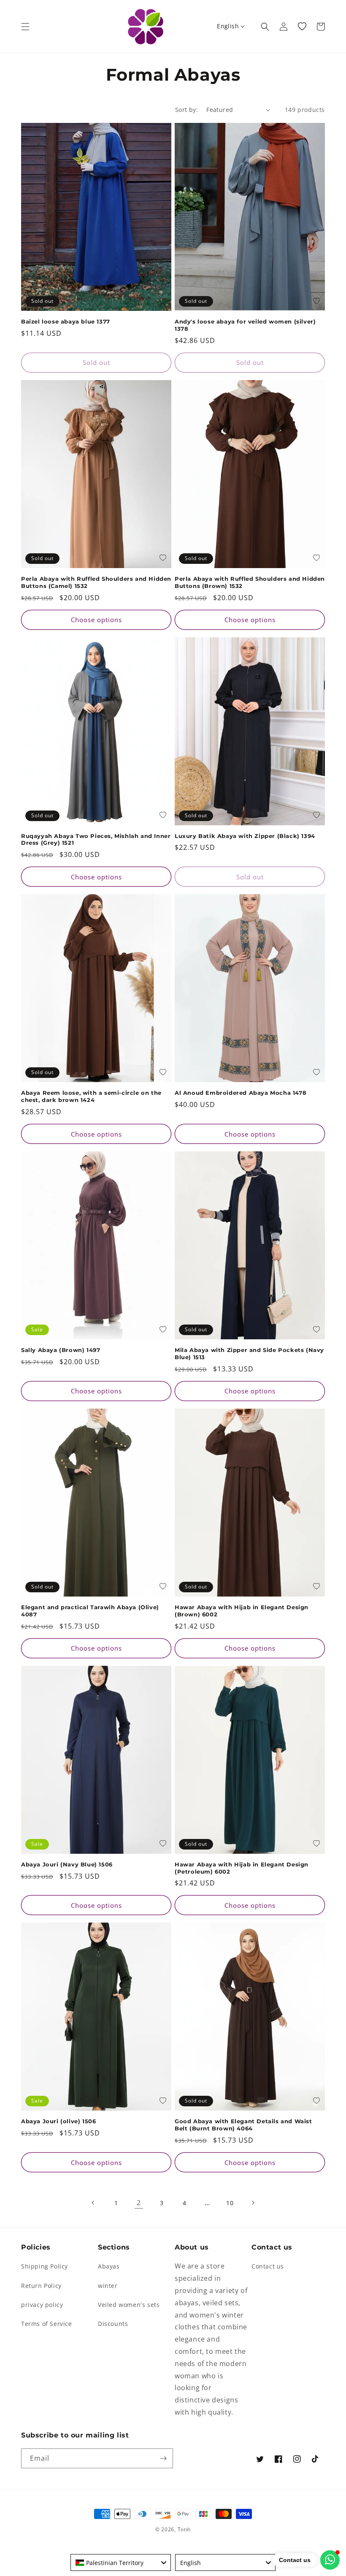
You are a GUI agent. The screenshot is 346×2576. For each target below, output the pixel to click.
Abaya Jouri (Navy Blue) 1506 (67, 1864)
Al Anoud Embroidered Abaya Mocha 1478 (241, 1093)
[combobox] (121, 2562)
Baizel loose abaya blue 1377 (66, 321)
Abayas (109, 2266)
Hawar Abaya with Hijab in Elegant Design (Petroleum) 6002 (242, 1868)
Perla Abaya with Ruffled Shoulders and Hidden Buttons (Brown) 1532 (250, 582)
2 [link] (139, 2203)
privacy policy (42, 2305)
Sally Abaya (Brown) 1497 (61, 1350)
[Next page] (253, 2203)
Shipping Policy (45, 2266)
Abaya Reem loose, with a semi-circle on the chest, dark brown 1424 (91, 1096)
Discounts (113, 2324)
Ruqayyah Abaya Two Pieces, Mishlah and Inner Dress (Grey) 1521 (96, 839)
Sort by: (187, 110)
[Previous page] (93, 2203)
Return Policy (41, 2286)
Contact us (268, 2266)
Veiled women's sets (129, 2305)
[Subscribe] (163, 2458)
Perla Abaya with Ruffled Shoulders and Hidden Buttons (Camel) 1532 (96, 582)
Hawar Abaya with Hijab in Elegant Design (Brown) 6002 (242, 1611)
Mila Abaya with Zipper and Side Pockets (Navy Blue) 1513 (249, 1353)
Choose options (96, 620)
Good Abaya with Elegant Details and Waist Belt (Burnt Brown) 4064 (243, 2125)
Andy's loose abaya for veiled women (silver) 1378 (245, 325)
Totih (184, 2529)
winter (108, 2286)
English (228, 26)
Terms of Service (47, 2324)
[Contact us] (330, 2560)
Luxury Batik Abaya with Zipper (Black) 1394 (245, 836)
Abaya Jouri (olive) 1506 (58, 2121)
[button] (25, 27)
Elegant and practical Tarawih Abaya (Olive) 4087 (90, 1611)
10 (230, 2203)
